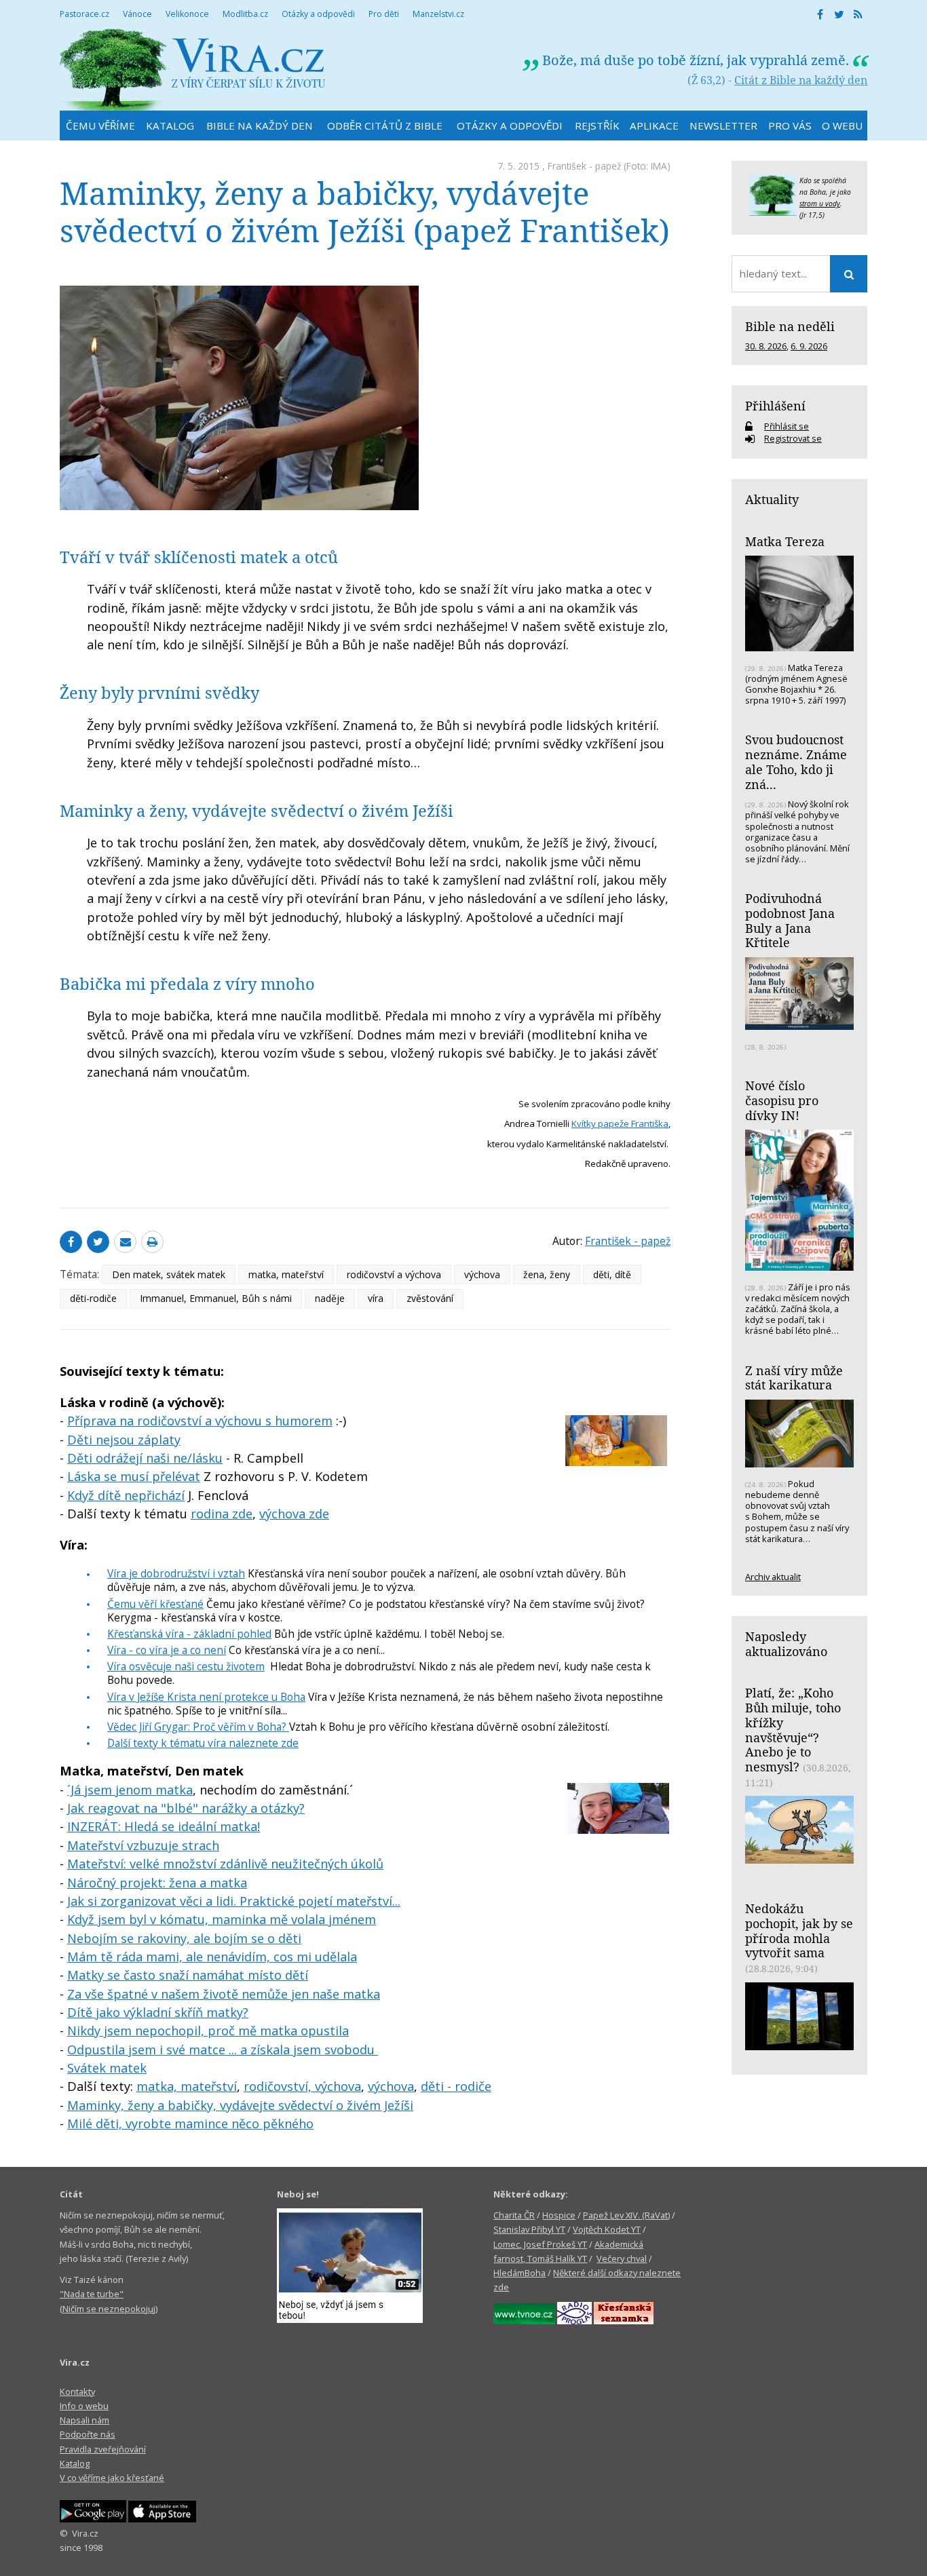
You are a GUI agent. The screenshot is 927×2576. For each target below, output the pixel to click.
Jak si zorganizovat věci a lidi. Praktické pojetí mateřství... (234, 1901)
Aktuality (772, 499)
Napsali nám (84, 2420)
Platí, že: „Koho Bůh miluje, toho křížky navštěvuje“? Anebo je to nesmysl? (793, 1730)
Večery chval (622, 2258)
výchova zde (294, 1514)
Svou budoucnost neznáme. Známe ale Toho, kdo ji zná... (796, 762)
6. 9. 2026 (809, 346)
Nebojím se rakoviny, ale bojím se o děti (184, 1938)
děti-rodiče (93, 1298)
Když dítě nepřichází (126, 1495)
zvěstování (430, 1298)
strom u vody (820, 204)
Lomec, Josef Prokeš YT (540, 2244)
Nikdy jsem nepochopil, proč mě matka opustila (208, 2031)
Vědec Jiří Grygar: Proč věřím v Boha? (198, 1727)
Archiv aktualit (773, 1577)
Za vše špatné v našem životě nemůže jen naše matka (224, 1994)
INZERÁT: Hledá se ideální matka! (164, 1826)
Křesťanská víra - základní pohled (189, 1634)
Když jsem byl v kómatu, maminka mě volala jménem (222, 1919)
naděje (330, 1298)
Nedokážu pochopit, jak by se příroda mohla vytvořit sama (799, 1930)
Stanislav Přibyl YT (529, 2229)
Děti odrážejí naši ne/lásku (145, 1458)
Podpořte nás (88, 2434)
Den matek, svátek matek (169, 1274)
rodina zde (222, 1514)
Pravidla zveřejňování (103, 2449)
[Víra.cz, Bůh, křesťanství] (193, 70)
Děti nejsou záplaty (124, 1440)
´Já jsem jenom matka (130, 1790)
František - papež (584, 166)
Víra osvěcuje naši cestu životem (186, 1666)
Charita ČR (514, 2215)
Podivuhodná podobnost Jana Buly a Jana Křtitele (790, 920)
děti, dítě (612, 1274)
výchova (482, 1274)
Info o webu (84, 2406)
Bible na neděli (790, 326)
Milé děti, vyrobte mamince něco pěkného (190, 2123)
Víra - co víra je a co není (167, 1650)
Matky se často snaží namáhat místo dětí (188, 1975)
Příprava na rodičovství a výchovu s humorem (200, 1421)
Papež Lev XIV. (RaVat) (626, 2215)
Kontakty (77, 2391)
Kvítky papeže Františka (620, 1123)
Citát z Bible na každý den (801, 80)
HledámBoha (519, 2273)
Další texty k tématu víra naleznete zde (203, 1743)
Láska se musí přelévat (134, 1476)
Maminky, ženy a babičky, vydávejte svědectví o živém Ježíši (240, 2105)
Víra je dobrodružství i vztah (176, 1573)
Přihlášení (775, 406)
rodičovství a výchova (394, 1274)
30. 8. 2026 (766, 346)
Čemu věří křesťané (155, 1604)
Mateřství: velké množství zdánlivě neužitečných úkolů (225, 1864)
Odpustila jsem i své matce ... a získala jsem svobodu (223, 2050)
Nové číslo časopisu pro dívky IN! (782, 1100)
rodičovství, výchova (302, 2086)
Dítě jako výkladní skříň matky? (158, 2012)
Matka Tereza (785, 541)
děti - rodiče (456, 2086)
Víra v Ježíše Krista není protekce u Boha (206, 1697)
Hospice (559, 2215)
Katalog (75, 2463)
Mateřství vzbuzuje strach (143, 1845)
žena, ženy (547, 1274)
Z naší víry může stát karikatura (794, 1378)
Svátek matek (107, 2068)
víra (376, 1298)
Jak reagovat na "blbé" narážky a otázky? (186, 1808)
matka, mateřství (286, 1274)
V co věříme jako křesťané (112, 2478)
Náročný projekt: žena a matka (157, 1883)
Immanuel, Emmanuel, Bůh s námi (216, 1298)
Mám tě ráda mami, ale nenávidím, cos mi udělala (212, 1957)
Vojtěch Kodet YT (607, 2229)
